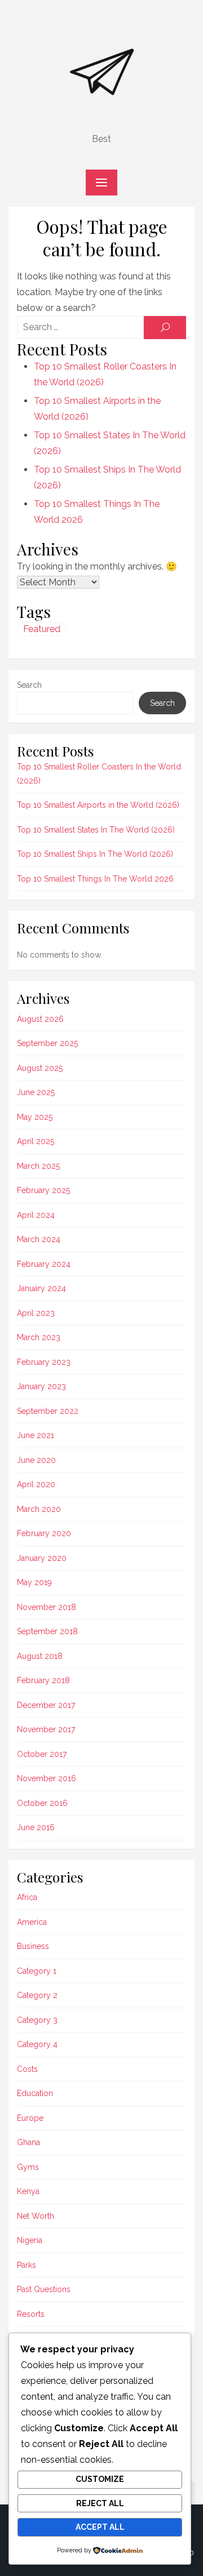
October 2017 (42, 1754)
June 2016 (36, 1827)
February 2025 (43, 1190)
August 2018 (40, 1656)
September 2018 (47, 1631)
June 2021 (36, 1435)
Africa (27, 1897)
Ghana (28, 2142)
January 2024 (41, 1288)
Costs (27, 2069)
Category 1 (37, 1971)
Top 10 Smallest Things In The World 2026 (95, 879)
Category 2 (37, 1995)
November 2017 (46, 1729)
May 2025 (35, 1117)
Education (35, 2093)
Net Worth (36, 2216)
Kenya (28, 2191)
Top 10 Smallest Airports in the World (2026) (98, 805)
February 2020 (44, 1533)
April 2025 (36, 1141)
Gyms (28, 2167)
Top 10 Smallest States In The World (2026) (96, 830)
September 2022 (48, 1411)
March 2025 (38, 1166)
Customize (100, 2479)
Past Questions (44, 2289)
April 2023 (36, 1313)
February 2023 (44, 1362)
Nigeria (30, 2240)
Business (33, 1946)
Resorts (31, 2314)
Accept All (100, 2527)
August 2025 (40, 1068)
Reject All (100, 2503)
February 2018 (43, 1680)
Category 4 (37, 2044)
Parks (27, 2265)
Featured (42, 629)
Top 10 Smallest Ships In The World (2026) (95, 854)
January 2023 (41, 1386)
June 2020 (36, 1460)
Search (29, 685)
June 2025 (36, 1092)
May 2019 (34, 1582)
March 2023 (39, 1337)
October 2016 (42, 1803)
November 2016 (47, 1778)
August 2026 (40, 1019)
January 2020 (42, 1558)
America (32, 1922)
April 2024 (36, 1215)
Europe (30, 2118)
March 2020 (39, 1509)
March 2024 (39, 1239)
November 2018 (47, 1607)
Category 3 (37, 2020)
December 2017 (46, 1705)
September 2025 (47, 1043)
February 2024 (44, 1264)
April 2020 (36, 1484)
